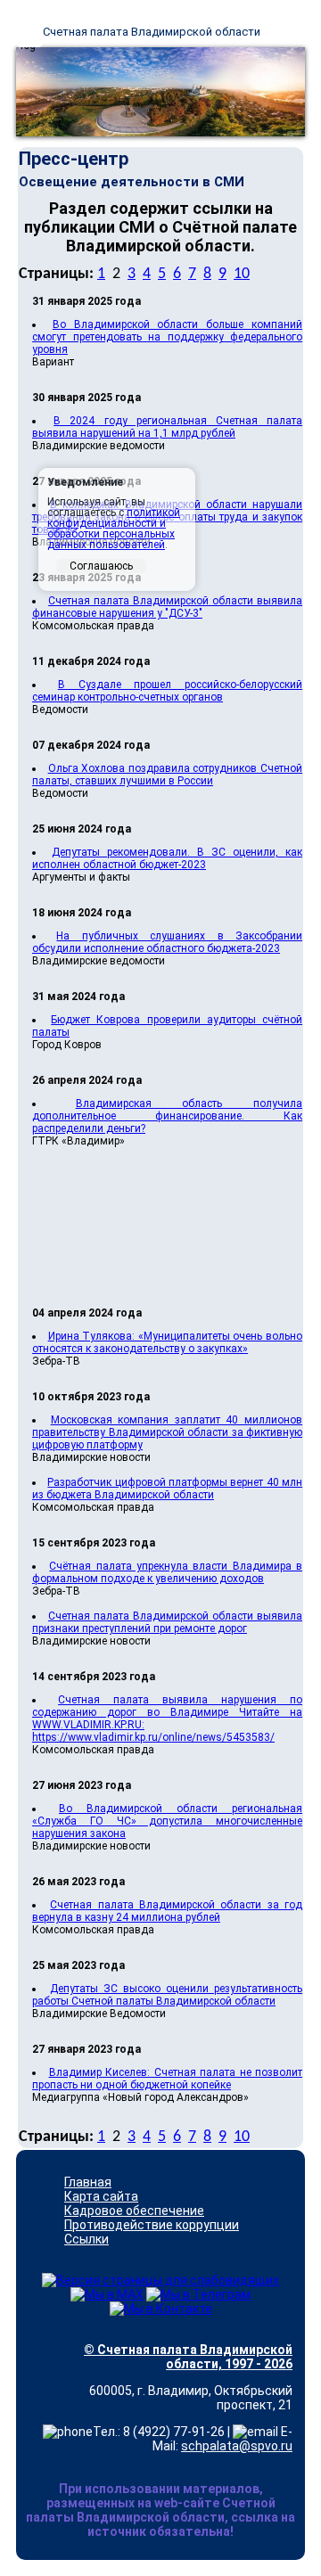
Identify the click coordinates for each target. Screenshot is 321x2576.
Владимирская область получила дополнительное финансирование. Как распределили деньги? (167, 1116)
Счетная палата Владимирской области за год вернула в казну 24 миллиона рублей (167, 1911)
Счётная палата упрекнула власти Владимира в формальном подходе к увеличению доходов (167, 1572)
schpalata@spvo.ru (237, 2446)
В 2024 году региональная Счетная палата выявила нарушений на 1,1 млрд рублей (167, 427)
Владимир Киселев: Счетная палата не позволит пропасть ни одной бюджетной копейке (167, 2079)
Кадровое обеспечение (134, 2211)
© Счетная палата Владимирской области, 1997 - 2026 (188, 2357)
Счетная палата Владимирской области (152, 32)
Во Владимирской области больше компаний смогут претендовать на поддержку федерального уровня (167, 337)
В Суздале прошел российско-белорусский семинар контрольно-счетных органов (167, 691)
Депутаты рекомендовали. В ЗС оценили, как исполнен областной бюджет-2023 (167, 858)
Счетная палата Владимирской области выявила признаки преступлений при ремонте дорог (167, 1622)
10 (242, 274)
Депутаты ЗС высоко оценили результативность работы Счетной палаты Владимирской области (167, 1995)
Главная (88, 2182)
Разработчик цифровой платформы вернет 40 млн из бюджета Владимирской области (167, 1489)
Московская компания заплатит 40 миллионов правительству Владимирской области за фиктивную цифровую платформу (167, 1432)
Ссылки (86, 2239)
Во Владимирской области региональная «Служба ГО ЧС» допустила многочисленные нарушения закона (167, 1821)
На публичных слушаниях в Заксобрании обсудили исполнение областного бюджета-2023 (167, 942)
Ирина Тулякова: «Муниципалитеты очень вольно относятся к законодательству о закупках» (167, 1342)
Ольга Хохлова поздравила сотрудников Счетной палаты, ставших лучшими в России (167, 775)
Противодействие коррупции (152, 2225)
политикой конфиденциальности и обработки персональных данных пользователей (114, 529)
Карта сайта (101, 2196)
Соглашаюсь (101, 566)
